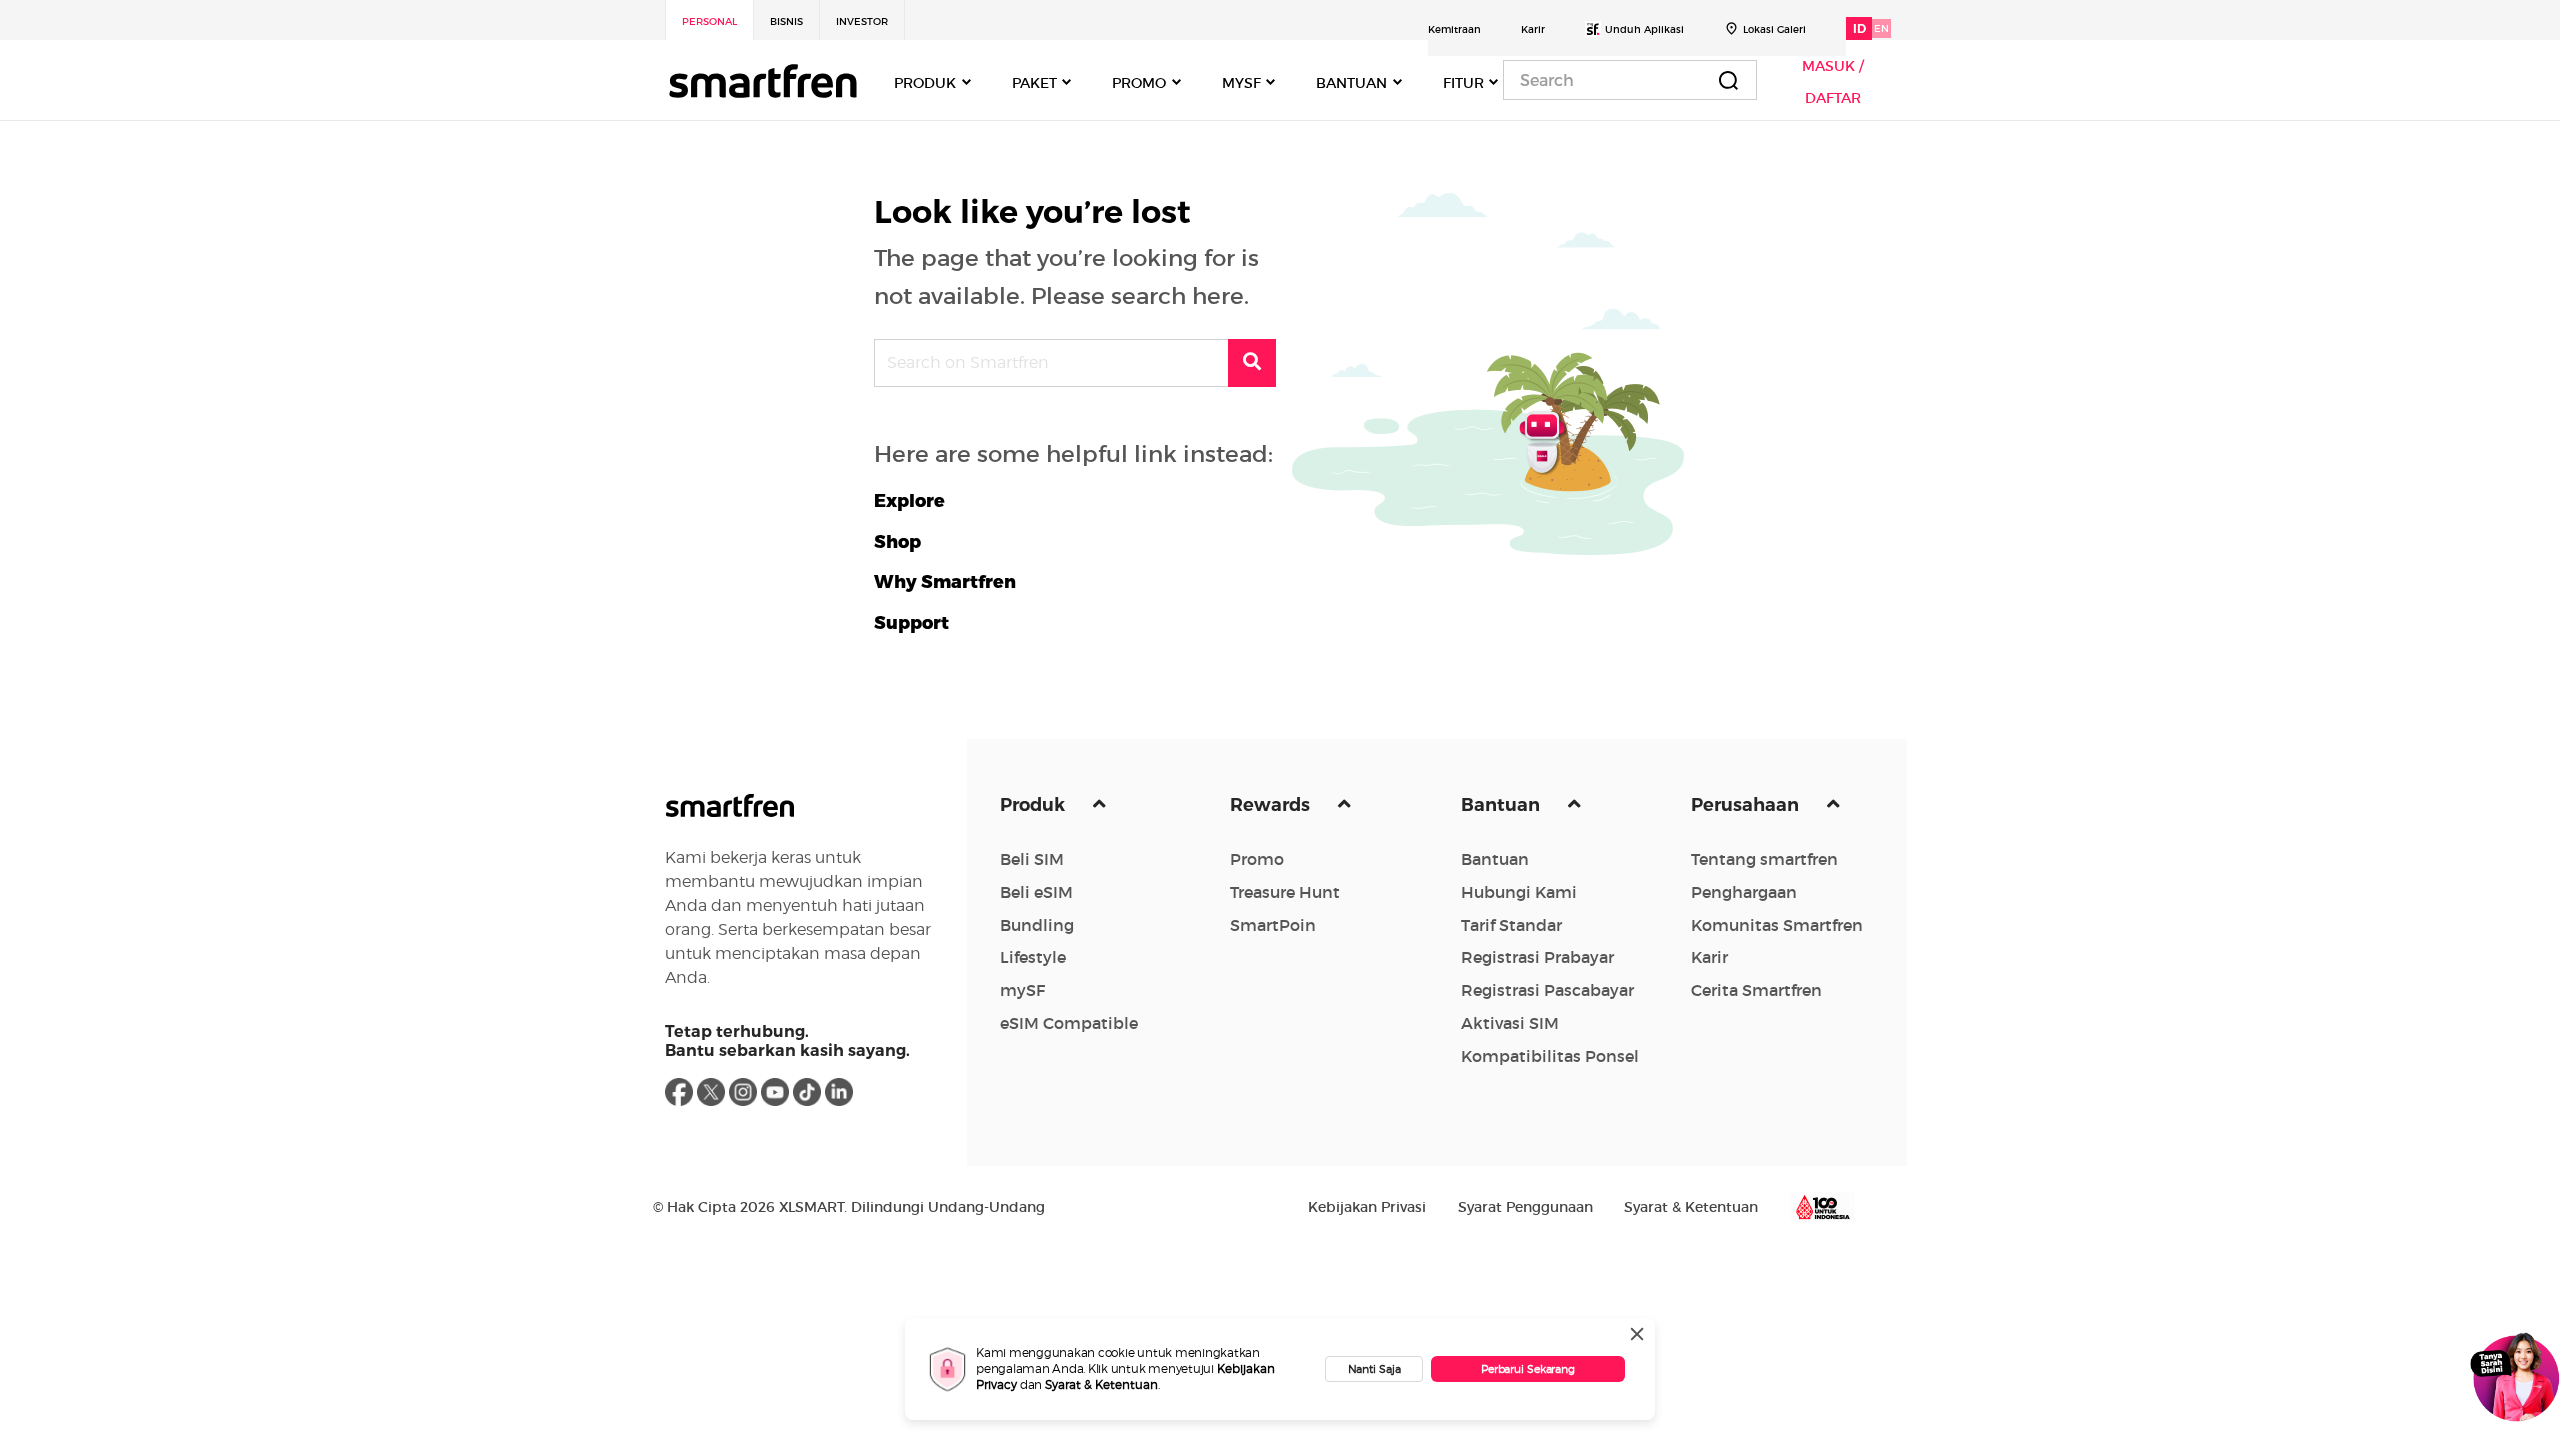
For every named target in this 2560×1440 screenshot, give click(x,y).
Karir (1533, 29)
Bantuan (1502, 805)
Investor (862, 21)
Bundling (1037, 925)
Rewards (1272, 805)
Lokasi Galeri (1774, 29)
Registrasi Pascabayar (1547, 990)
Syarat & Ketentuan (1101, 1384)
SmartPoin (1273, 925)
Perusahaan (1747, 805)
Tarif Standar (1511, 925)
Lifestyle (1033, 957)
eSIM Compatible (1069, 1023)
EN (1881, 28)
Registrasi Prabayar (1537, 957)
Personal (709, 21)
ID (1859, 28)
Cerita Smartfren (1756, 990)
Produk (1034, 805)
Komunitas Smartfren (1777, 925)
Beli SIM (1032, 859)
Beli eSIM (1036, 892)
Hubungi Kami (1519, 892)
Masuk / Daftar (1833, 82)
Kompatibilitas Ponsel (1550, 1056)
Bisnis (786, 21)
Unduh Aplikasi (1644, 29)
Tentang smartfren (1764, 859)
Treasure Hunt (1285, 892)
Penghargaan (1744, 892)
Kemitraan (1454, 29)
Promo (1257, 859)
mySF (1022, 990)
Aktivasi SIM (1510, 1023)
